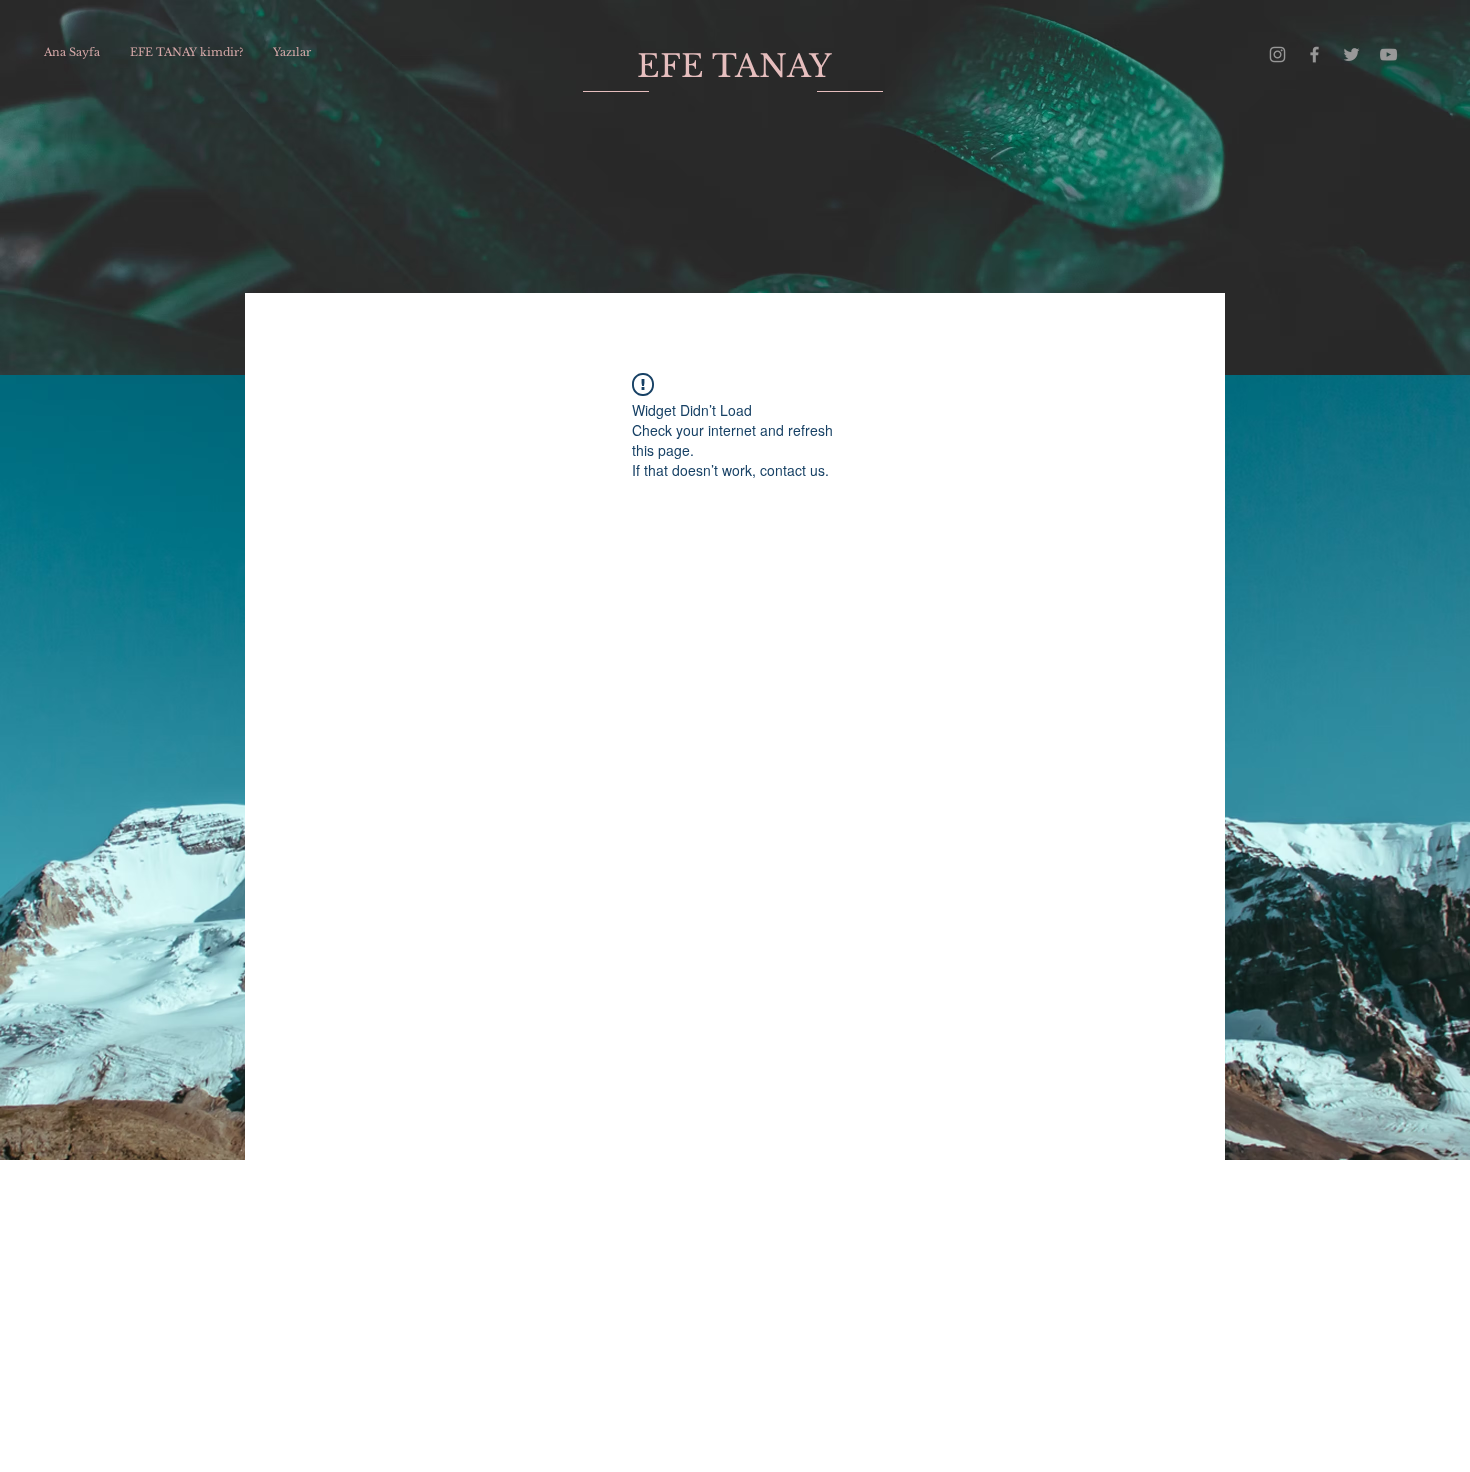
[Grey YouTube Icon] (1388, 54)
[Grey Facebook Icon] (1314, 54)
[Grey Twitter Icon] (1351, 54)
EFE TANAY (734, 66)
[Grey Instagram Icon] (1277, 54)
